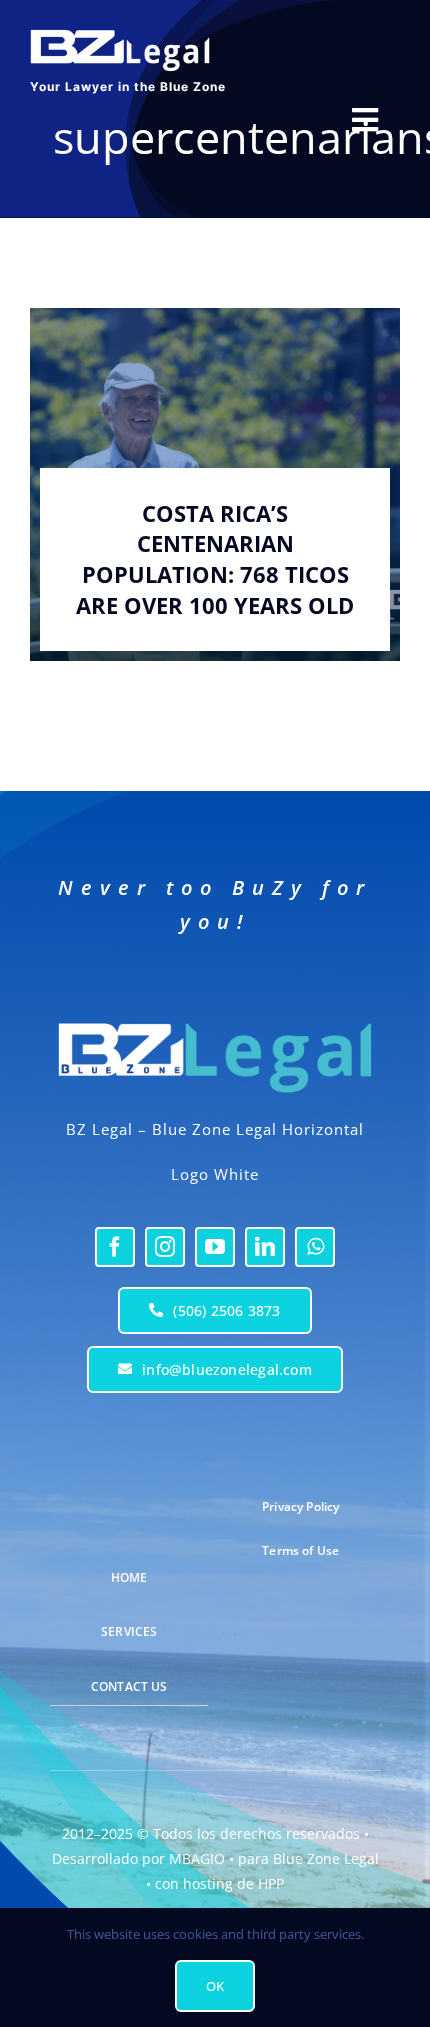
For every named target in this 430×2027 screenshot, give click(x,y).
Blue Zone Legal (326, 1858)
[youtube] (215, 1247)
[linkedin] (265, 1247)
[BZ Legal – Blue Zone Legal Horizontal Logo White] (215, 1017)
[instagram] (165, 1247)
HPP (271, 1883)
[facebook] (115, 1247)
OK (215, 1986)
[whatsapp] (315, 1247)
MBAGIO (197, 1858)
